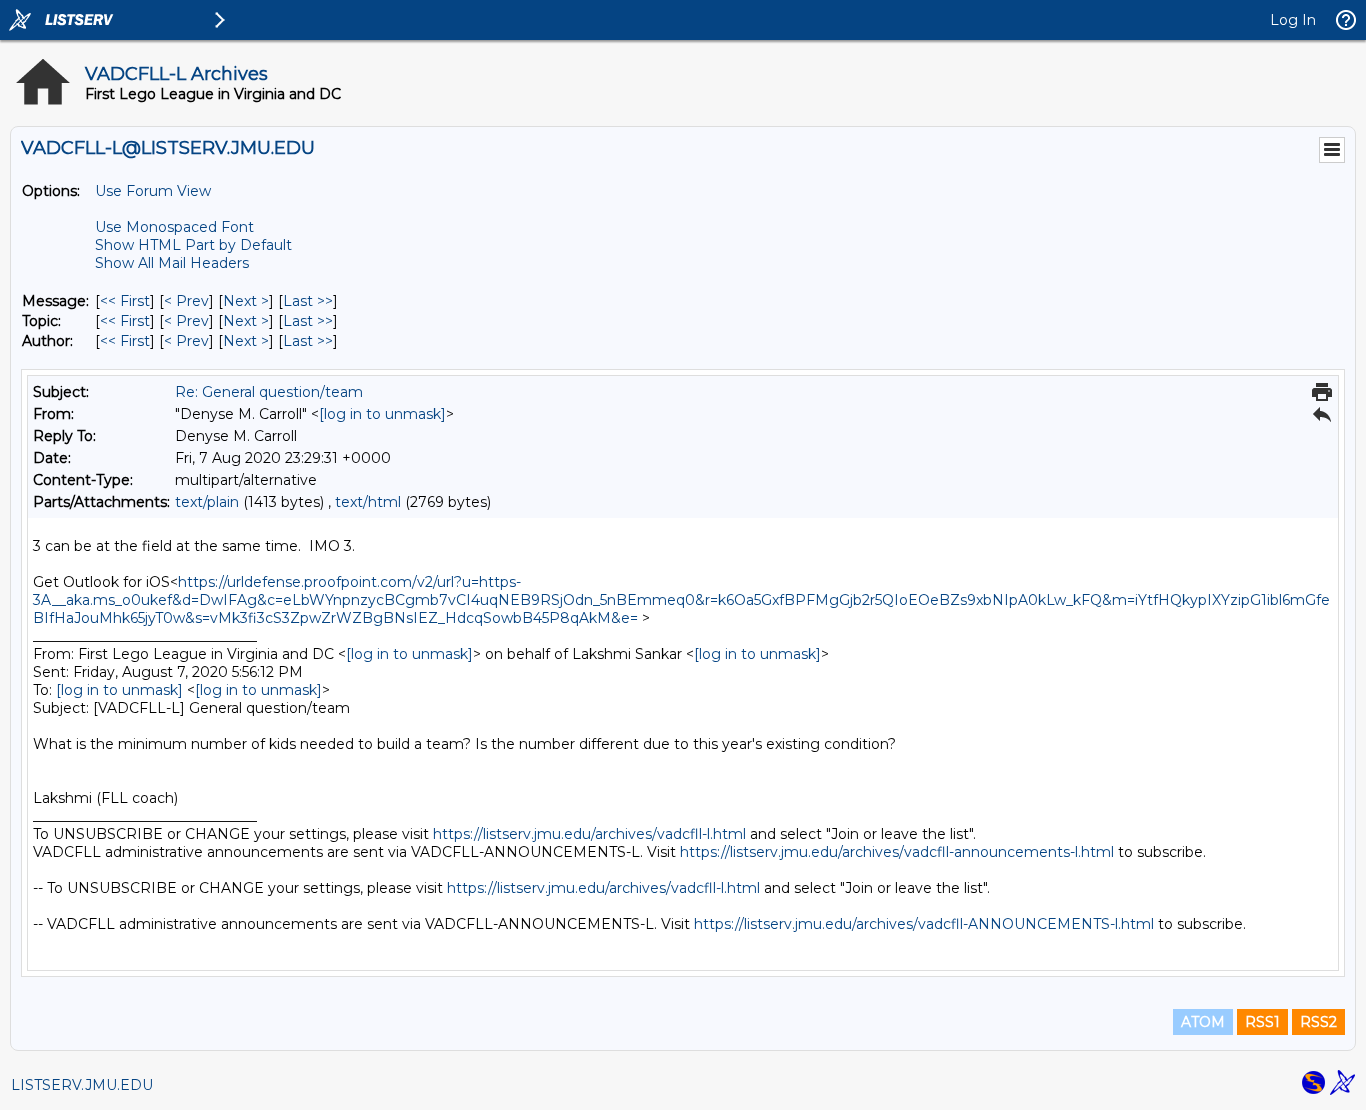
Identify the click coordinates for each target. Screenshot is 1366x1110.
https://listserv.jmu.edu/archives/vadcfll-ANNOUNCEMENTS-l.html (924, 924)
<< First (125, 301)
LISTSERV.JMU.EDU (82, 1085)
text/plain (207, 502)
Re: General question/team (269, 392)
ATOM (1203, 1022)
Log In (1293, 20)
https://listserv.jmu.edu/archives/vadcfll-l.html (589, 834)
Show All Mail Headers (172, 263)
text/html (368, 502)
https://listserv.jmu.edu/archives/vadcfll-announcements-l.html (897, 852)
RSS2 (1318, 1022)
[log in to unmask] (382, 414)
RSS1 (1262, 1022)
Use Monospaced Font (174, 227)
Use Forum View (153, 191)
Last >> (308, 301)
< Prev (186, 301)
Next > (246, 301)
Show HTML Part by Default (193, 245)
